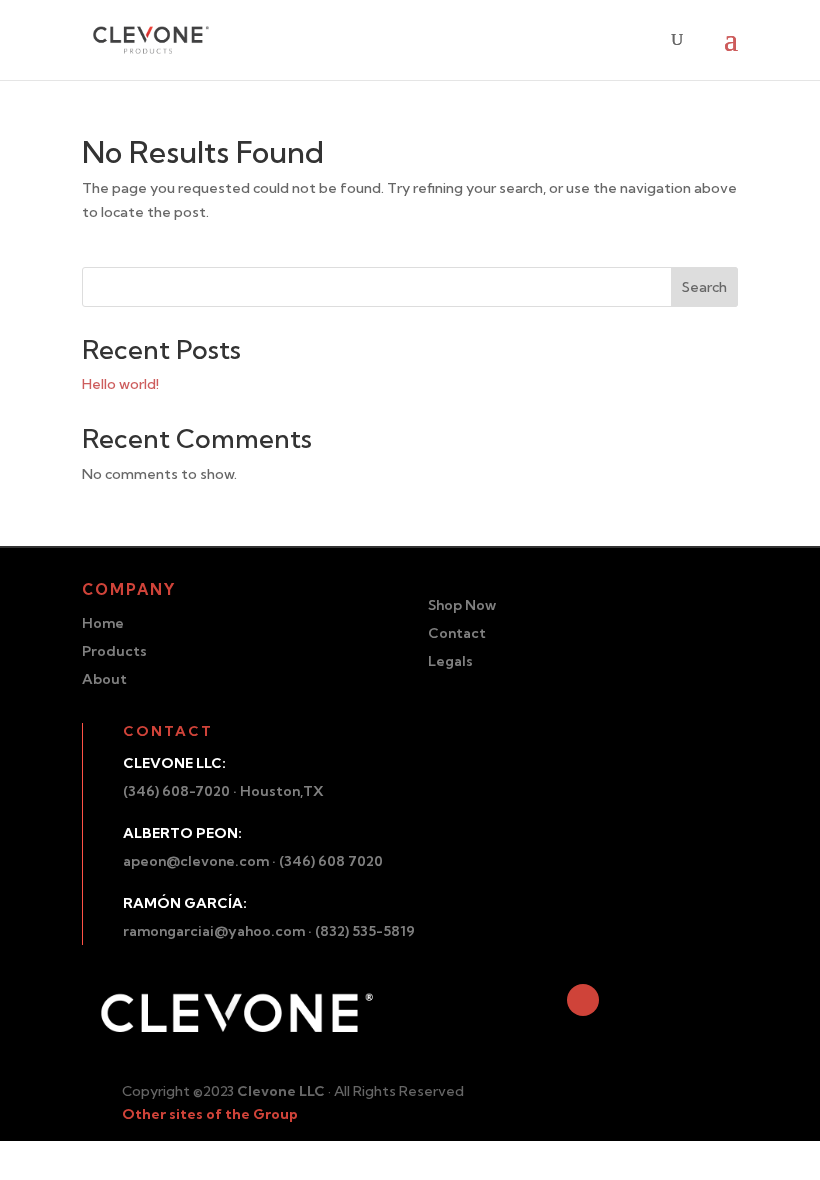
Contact (457, 633)
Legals (450, 661)
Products (114, 651)
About (104, 679)
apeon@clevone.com (196, 861)
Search (704, 287)
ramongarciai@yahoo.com (214, 931)
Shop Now (462, 605)
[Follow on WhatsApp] (583, 1000)
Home (103, 623)
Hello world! (120, 384)
